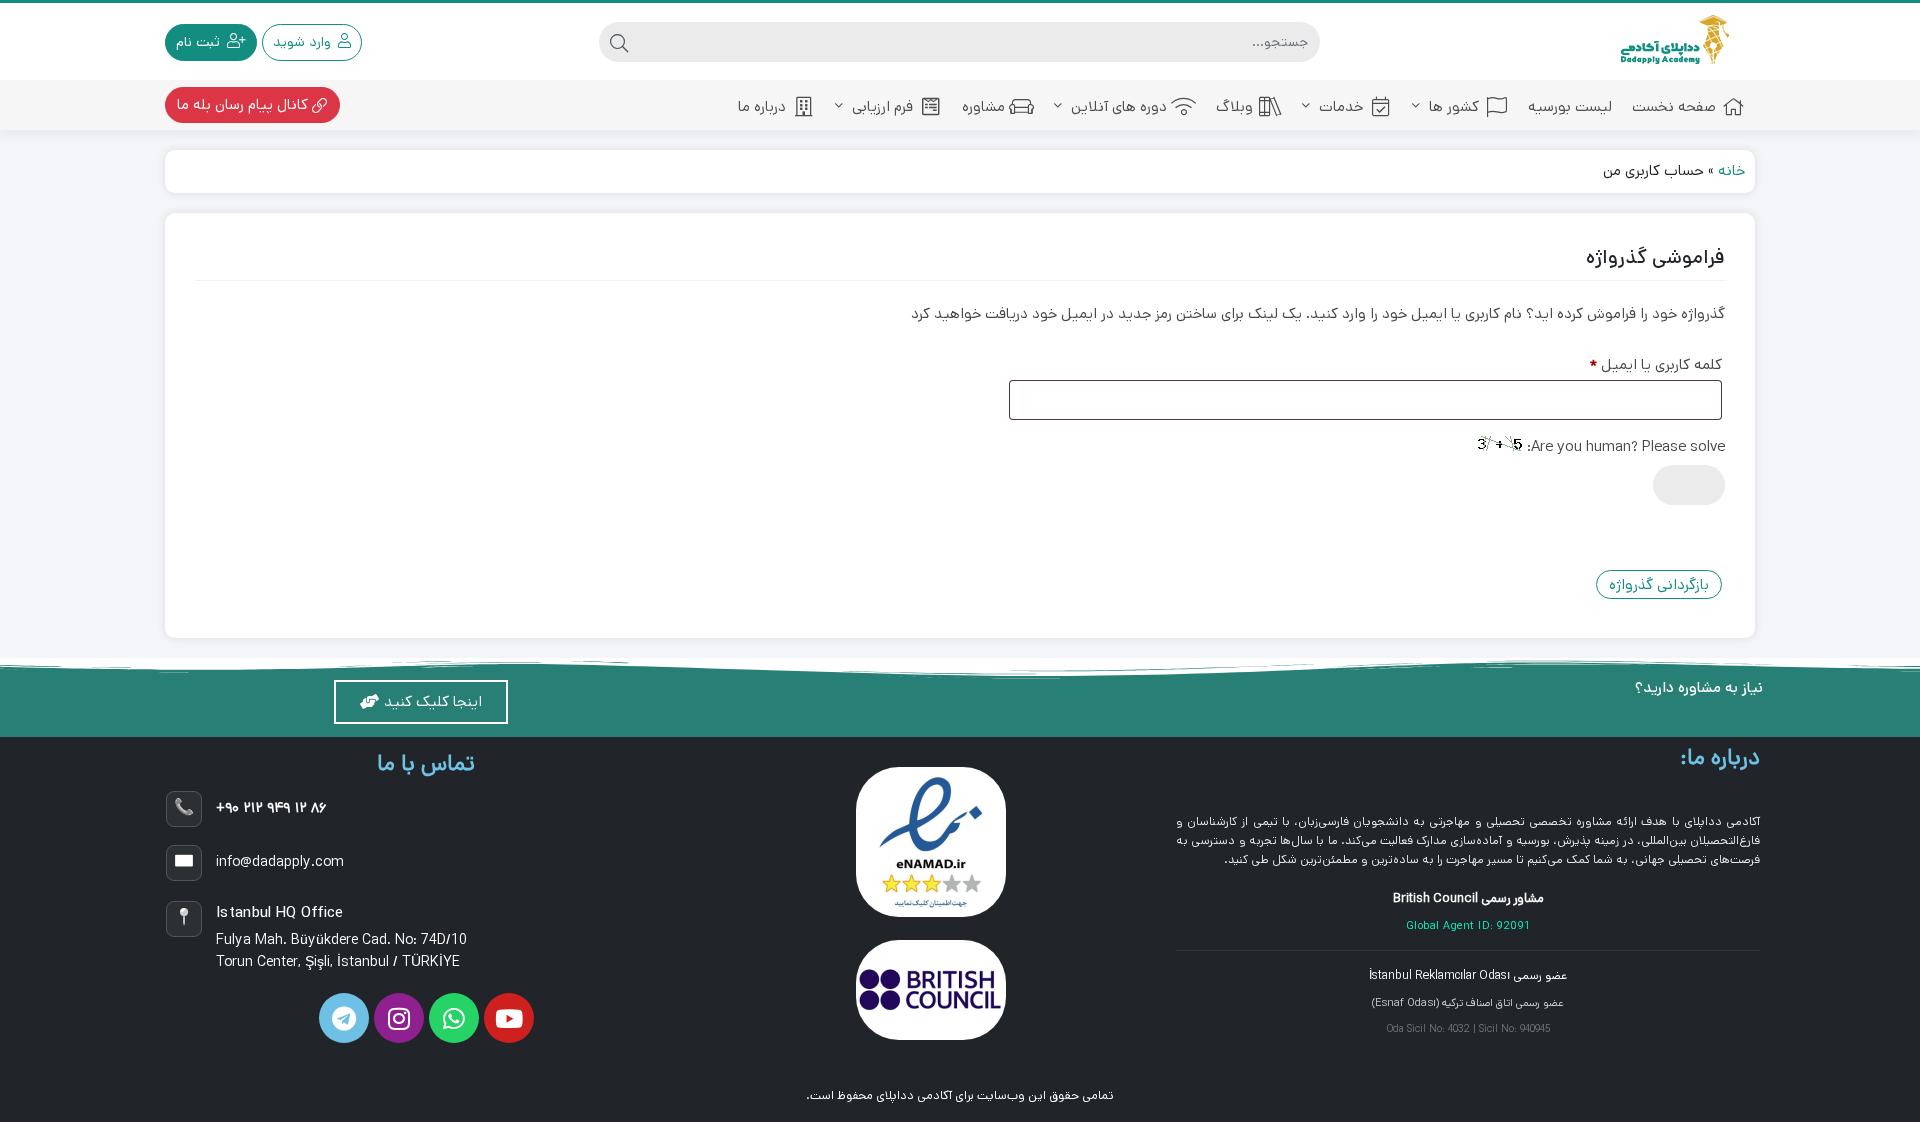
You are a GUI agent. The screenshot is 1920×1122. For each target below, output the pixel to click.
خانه (1731, 170)
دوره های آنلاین (1117, 106)
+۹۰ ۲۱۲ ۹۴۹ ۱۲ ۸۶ (271, 808)
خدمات (1339, 106)
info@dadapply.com (280, 862)
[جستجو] (619, 42)
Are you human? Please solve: (1624, 446)
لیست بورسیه (1570, 106)
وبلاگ (1234, 106)
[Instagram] (399, 1018)
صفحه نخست (1674, 106)
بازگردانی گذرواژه (1659, 584)
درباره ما (762, 106)
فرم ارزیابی (880, 106)
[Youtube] (509, 1018)
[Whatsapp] (454, 1018)
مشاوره (983, 106)
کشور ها (1452, 106)
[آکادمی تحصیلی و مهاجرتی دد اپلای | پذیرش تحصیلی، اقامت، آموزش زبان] (1675, 41)
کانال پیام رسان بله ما (244, 104)
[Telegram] (344, 1018)
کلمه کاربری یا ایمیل (1639, 362)
